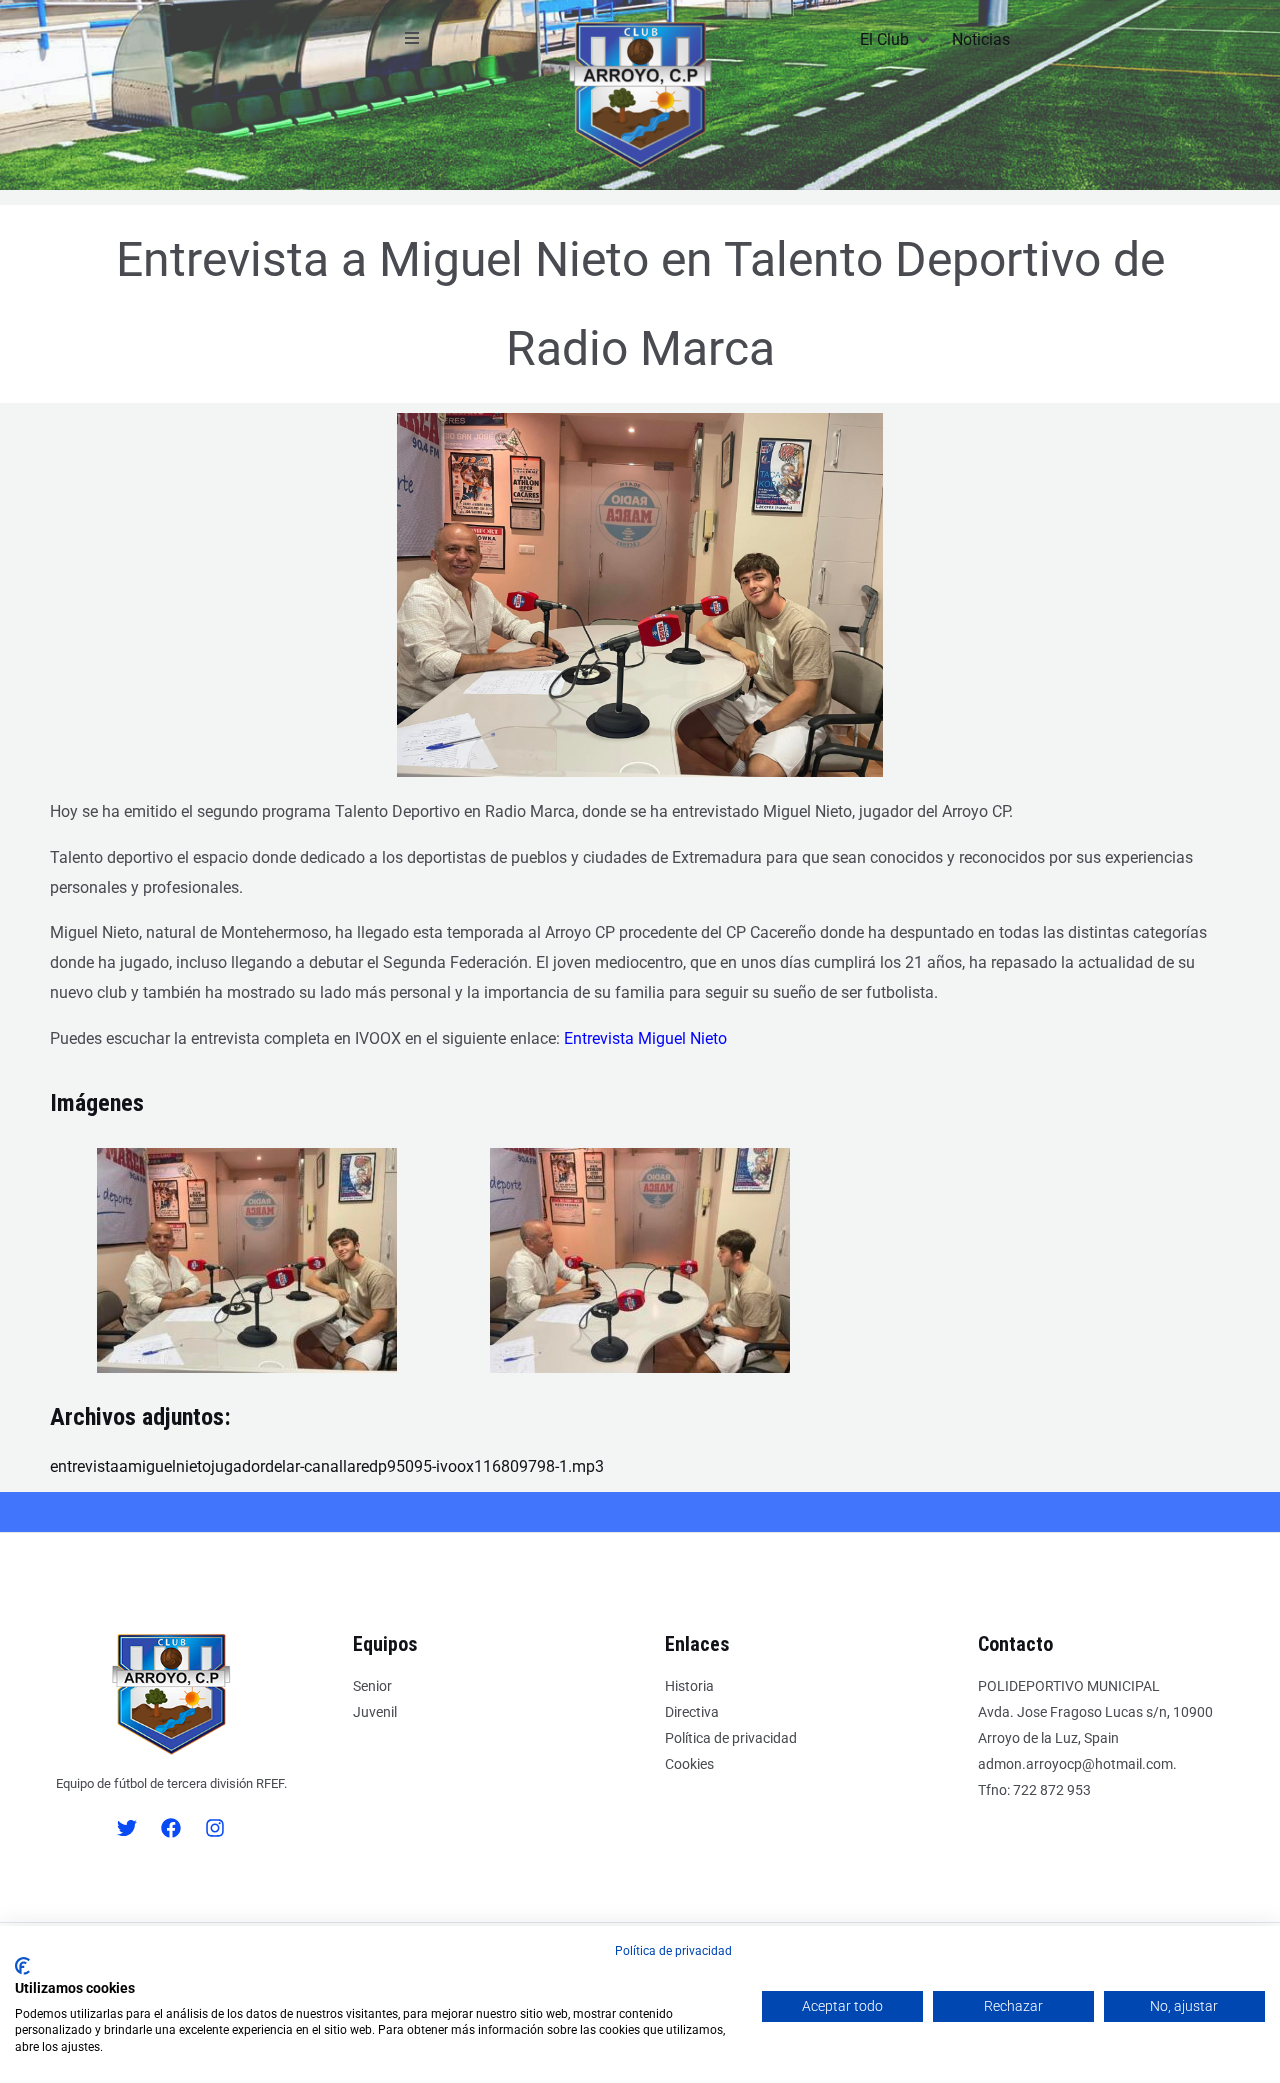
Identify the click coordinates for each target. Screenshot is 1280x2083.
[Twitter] (127, 1828)
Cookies (689, 1764)
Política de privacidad (731, 1738)
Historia (689, 1686)
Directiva (692, 1712)
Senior (372, 1686)
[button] (412, 38)
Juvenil (375, 1712)
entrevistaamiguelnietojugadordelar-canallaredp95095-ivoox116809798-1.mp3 (327, 1466)
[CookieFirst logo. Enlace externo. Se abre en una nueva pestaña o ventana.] (22, 1966)
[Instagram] (215, 1828)
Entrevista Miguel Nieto (645, 1038)
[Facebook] (171, 1828)
